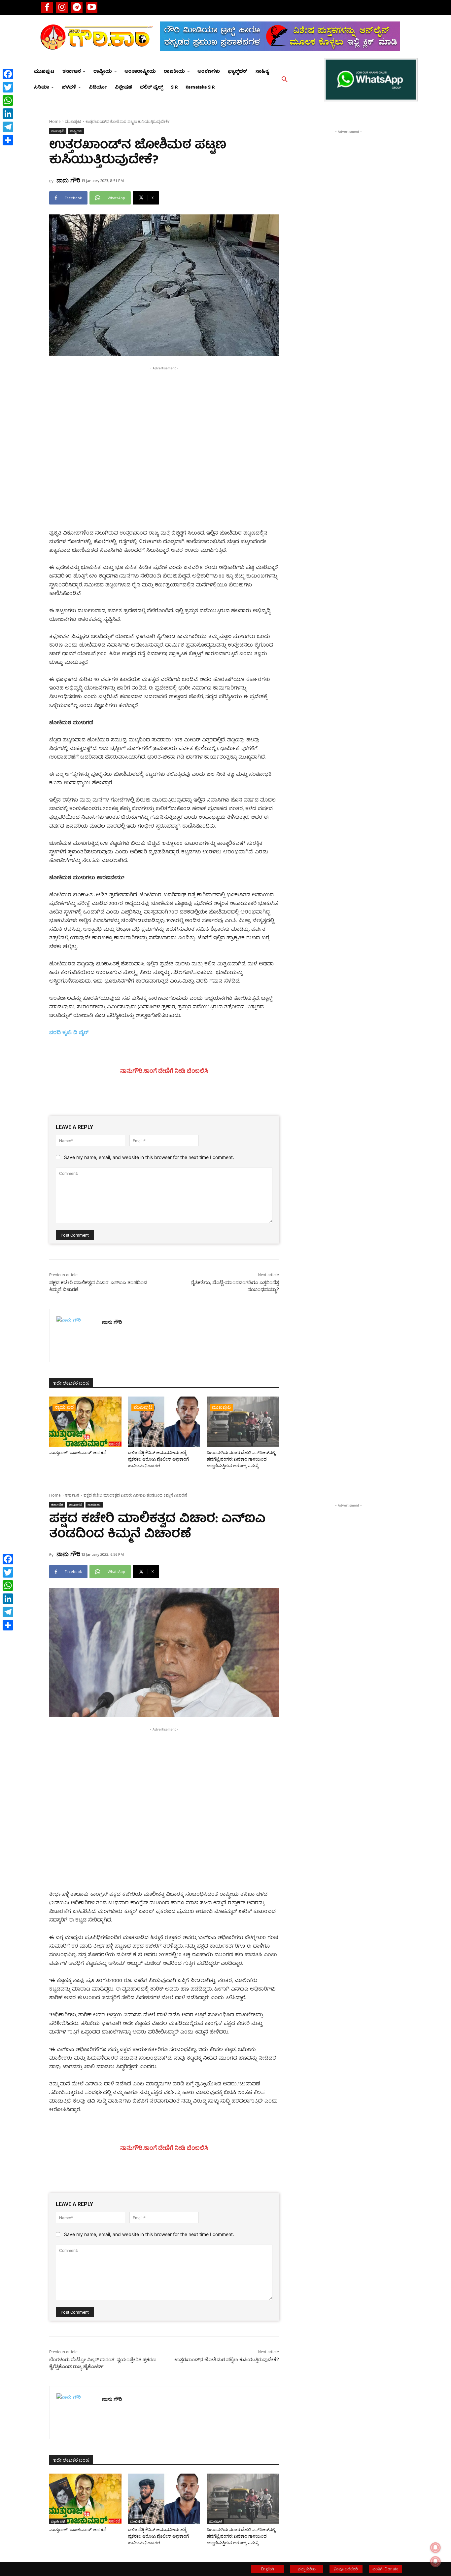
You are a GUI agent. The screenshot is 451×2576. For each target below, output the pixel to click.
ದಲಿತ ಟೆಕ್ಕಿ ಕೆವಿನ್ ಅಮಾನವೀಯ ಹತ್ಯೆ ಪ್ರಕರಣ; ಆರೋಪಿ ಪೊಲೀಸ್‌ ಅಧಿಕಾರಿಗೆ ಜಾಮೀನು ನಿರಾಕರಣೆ (158, 1459)
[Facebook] (47, 7)
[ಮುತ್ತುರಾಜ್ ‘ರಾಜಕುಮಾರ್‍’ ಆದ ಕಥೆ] (85, 1422)
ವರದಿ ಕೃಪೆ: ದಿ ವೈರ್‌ (69, 1033)
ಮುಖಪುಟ (73, 121)
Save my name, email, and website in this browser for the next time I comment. (149, 1157)
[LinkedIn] (8, 114)
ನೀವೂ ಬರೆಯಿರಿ (346, 2569)
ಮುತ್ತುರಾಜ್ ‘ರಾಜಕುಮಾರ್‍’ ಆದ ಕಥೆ (78, 1453)
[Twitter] (8, 87)
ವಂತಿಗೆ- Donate (385, 2569)
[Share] (8, 140)
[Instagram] (62, 7)
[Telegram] (77, 7)
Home (55, 121)
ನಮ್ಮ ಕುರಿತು (307, 2569)
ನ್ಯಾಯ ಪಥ (64, 1407)
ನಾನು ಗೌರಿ (68, 180)
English (268, 2569)
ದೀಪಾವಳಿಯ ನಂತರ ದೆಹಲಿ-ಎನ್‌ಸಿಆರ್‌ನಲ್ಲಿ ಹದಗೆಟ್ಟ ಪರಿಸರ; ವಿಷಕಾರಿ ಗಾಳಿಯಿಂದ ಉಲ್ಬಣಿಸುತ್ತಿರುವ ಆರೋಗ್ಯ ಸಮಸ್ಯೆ (241, 1459)
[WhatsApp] (8, 100)
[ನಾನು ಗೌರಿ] (76, 1336)
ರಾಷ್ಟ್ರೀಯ (76, 131)
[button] (285, 80)
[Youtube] (92, 7)
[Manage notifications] (435, 2561)
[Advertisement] (164, 418)
